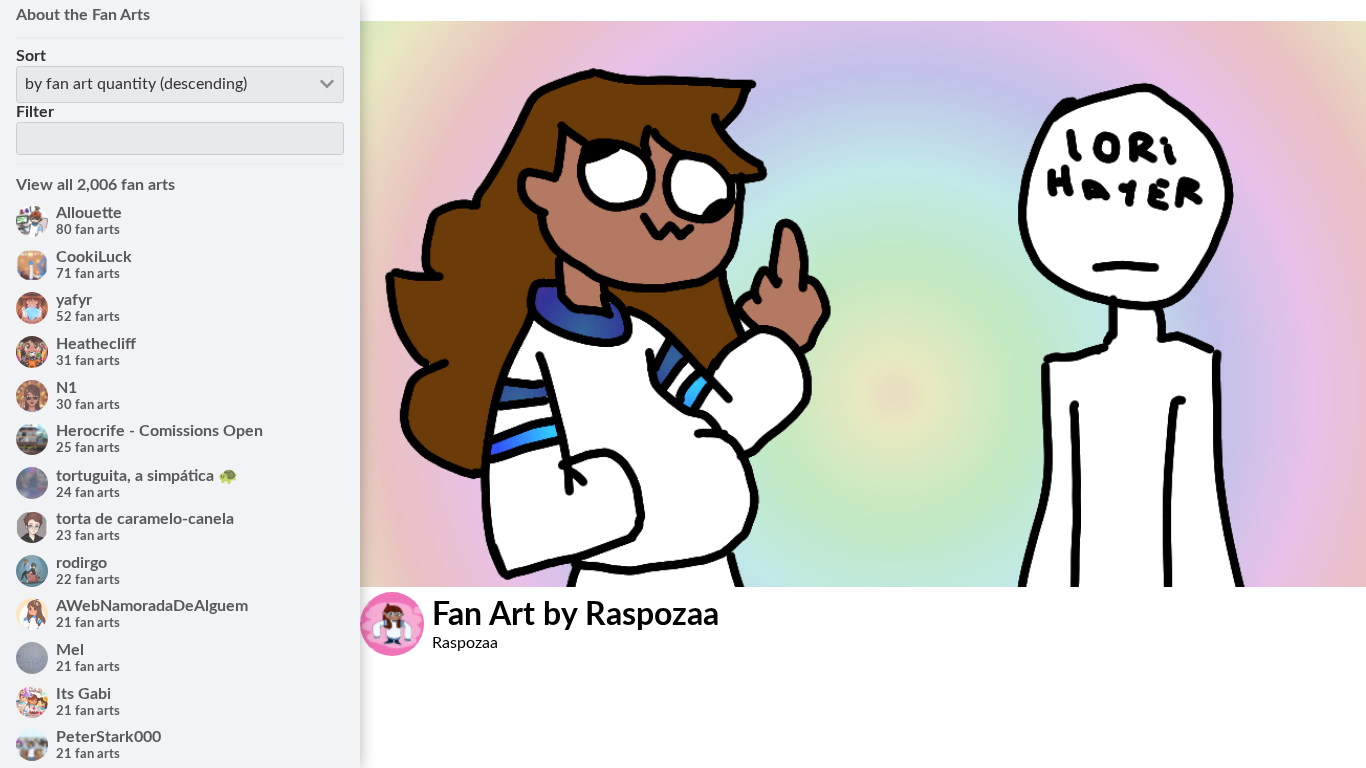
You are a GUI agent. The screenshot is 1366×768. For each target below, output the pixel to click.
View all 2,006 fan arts (95, 185)
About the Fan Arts (83, 15)
